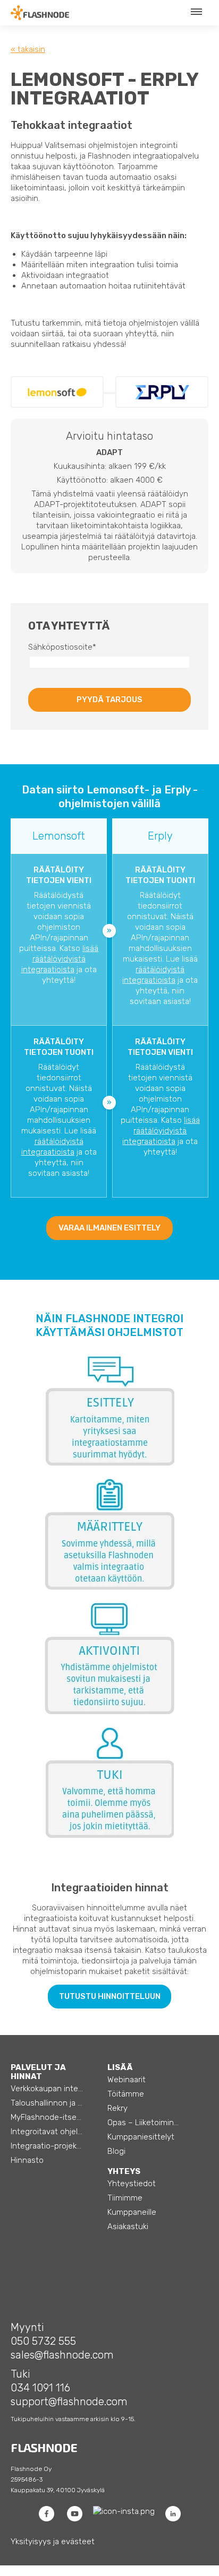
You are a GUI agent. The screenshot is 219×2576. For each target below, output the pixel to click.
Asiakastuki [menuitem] (128, 2226)
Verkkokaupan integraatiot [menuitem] (56, 2089)
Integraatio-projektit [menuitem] (48, 2146)
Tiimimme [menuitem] (125, 2198)
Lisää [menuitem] (120, 2067)
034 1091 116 (40, 2388)
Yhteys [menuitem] (124, 2171)
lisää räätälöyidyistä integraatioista (60, 959)
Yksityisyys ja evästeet (53, 2542)
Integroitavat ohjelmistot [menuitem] (56, 2132)
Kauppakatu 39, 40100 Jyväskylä (58, 2490)
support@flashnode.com (69, 2402)
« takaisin (28, 49)
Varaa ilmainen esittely (109, 1228)
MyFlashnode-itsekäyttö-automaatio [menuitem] (56, 2117)
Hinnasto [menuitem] (27, 2160)
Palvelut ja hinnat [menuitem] (38, 2072)
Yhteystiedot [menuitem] (132, 2184)
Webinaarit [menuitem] (127, 2080)
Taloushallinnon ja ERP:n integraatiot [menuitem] (56, 2103)
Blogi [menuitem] (116, 2151)
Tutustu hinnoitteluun (110, 1996)
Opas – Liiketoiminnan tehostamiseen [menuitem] (153, 2123)
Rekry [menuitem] (117, 2108)
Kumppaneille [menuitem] (132, 2212)
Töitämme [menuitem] (126, 2094)
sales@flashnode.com (62, 2355)
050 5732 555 (43, 2341)
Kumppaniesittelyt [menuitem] (141, 2137)
